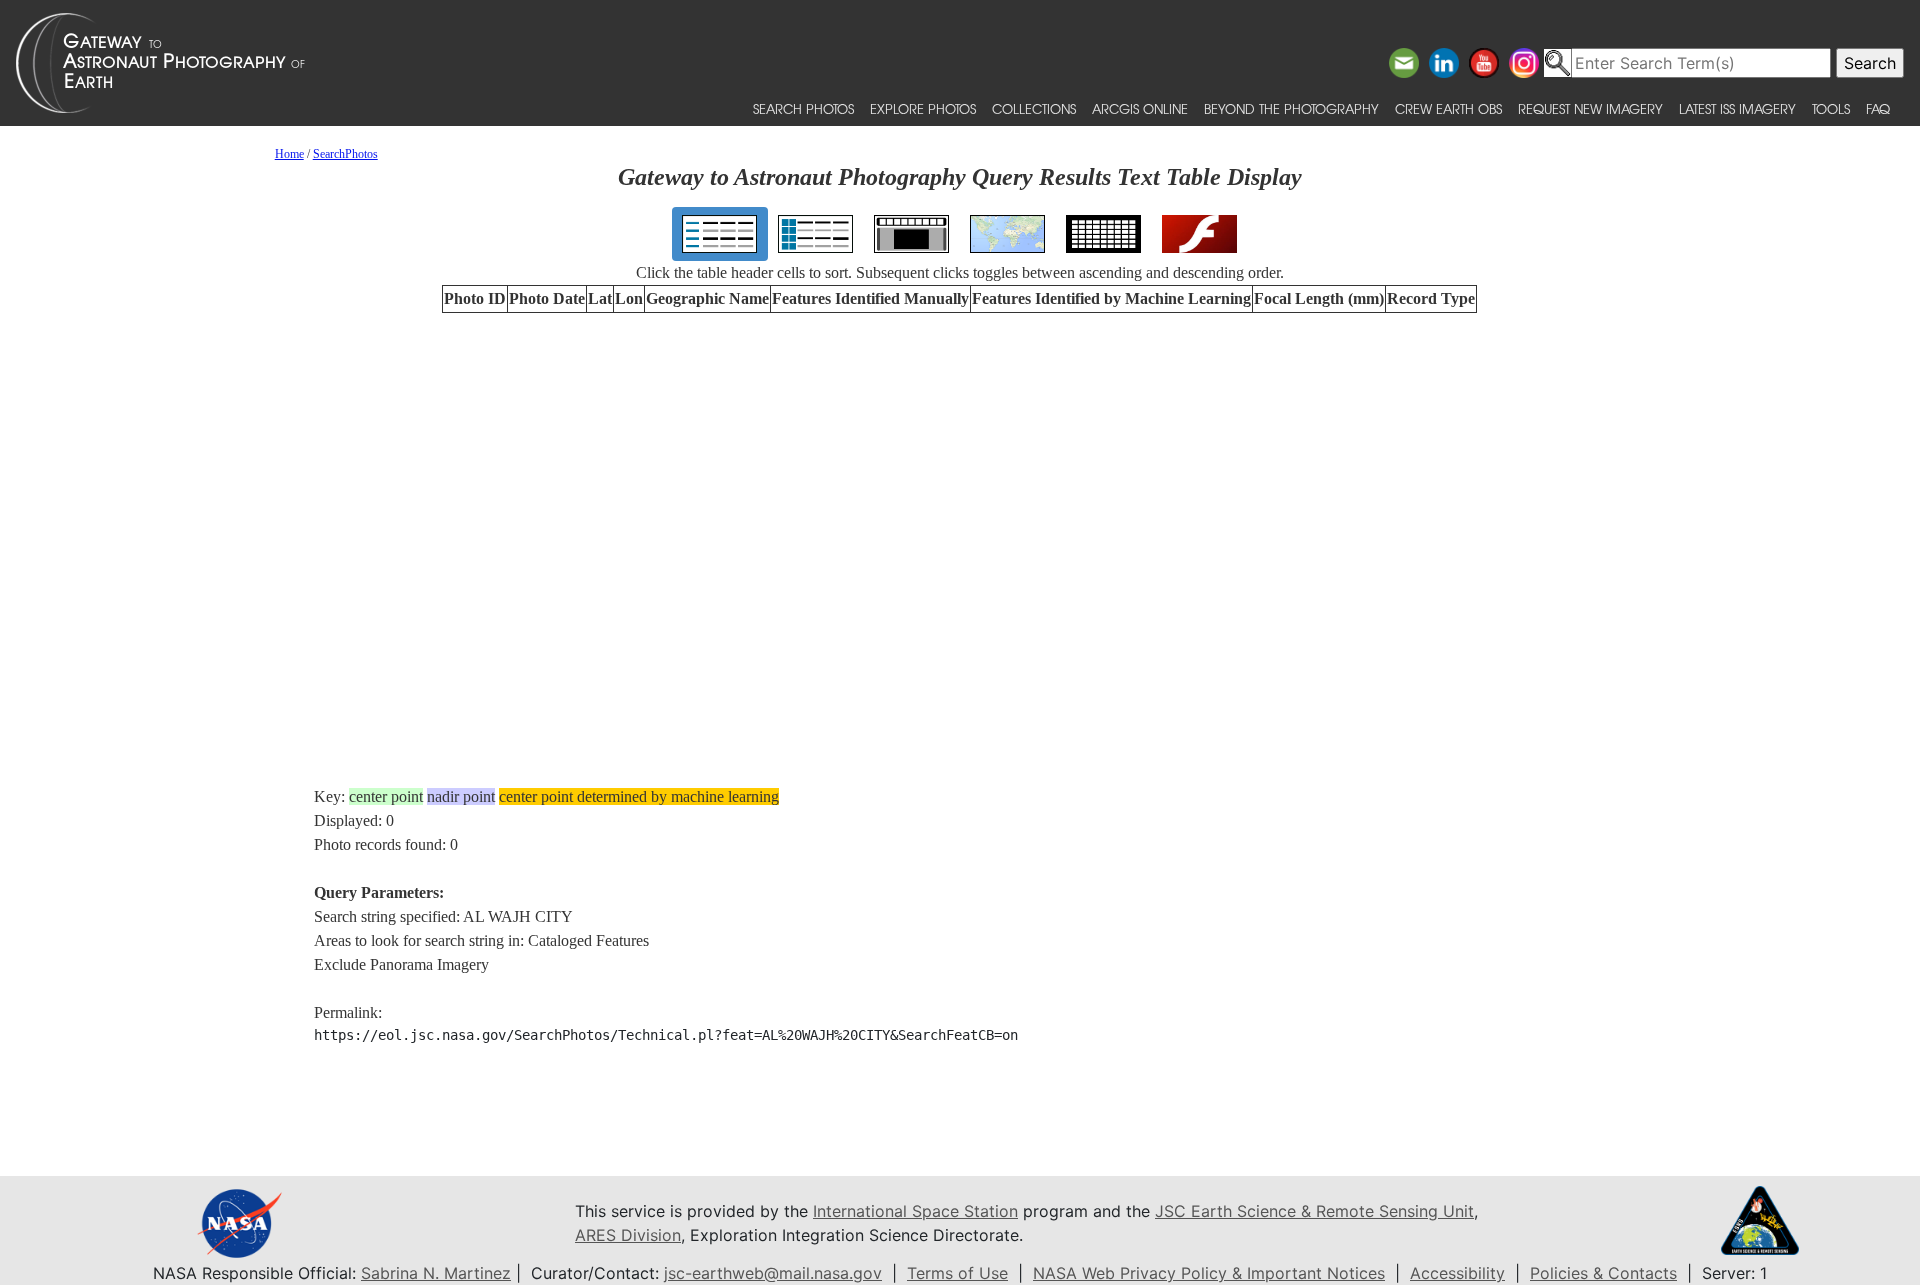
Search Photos (803, 108)
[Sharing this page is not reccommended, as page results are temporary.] (955, 63)
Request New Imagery (1590, 108)
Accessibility (1457, 1273)
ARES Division (628, 1235)
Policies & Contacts (1603, 1273)
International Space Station (915, 1211)
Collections (1034, 108)
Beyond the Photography (1291, 108)
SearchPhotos (345, 154)
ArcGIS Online (1140, 108)
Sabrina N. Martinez (436, 1273)
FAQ (1878, 108)
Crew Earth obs (1448, 108)
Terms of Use (957, 1273)
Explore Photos (923, 108)
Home (289, 154)
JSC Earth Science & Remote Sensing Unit (1314, 1211)
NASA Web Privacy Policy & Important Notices (1209, 1273)
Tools (1831, 108)
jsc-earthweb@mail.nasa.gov (773, 1273)
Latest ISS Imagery (1737, 108)
